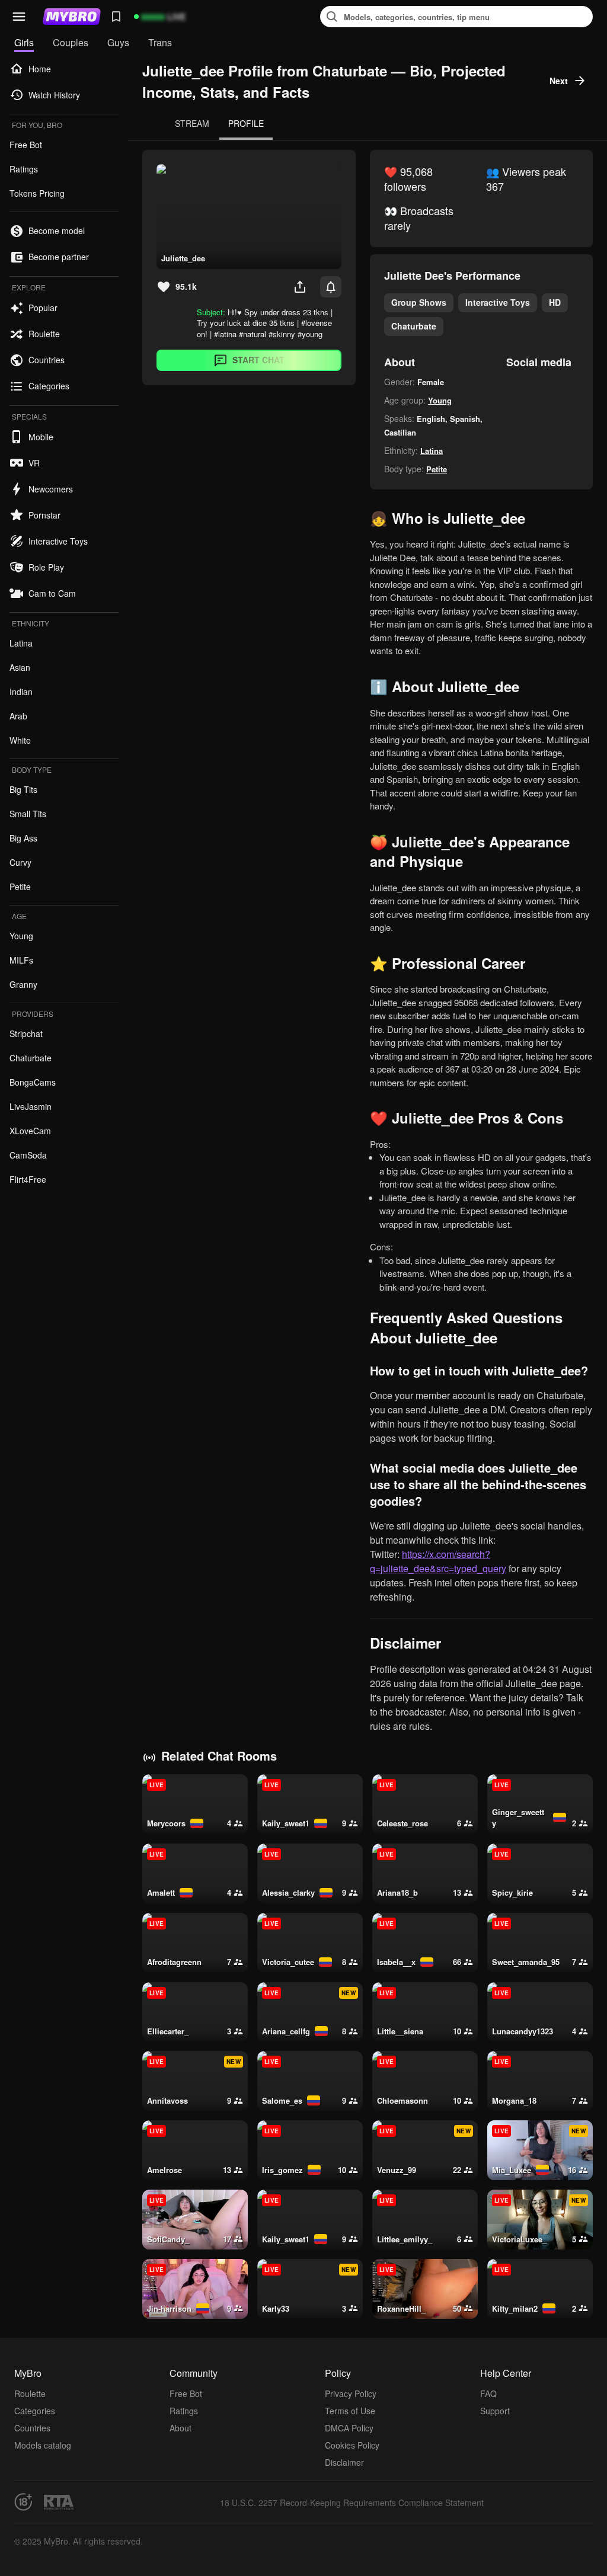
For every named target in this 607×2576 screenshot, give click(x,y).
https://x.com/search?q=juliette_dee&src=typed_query (438, 1561)
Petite (437, 469)
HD (555, 302)
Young (440, 400)
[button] (19, 17)
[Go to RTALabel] (59, 2502)
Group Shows (419, 302)
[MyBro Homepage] (72, 17)
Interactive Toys (498, 302)
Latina (432, 451)
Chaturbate (414, 326)
